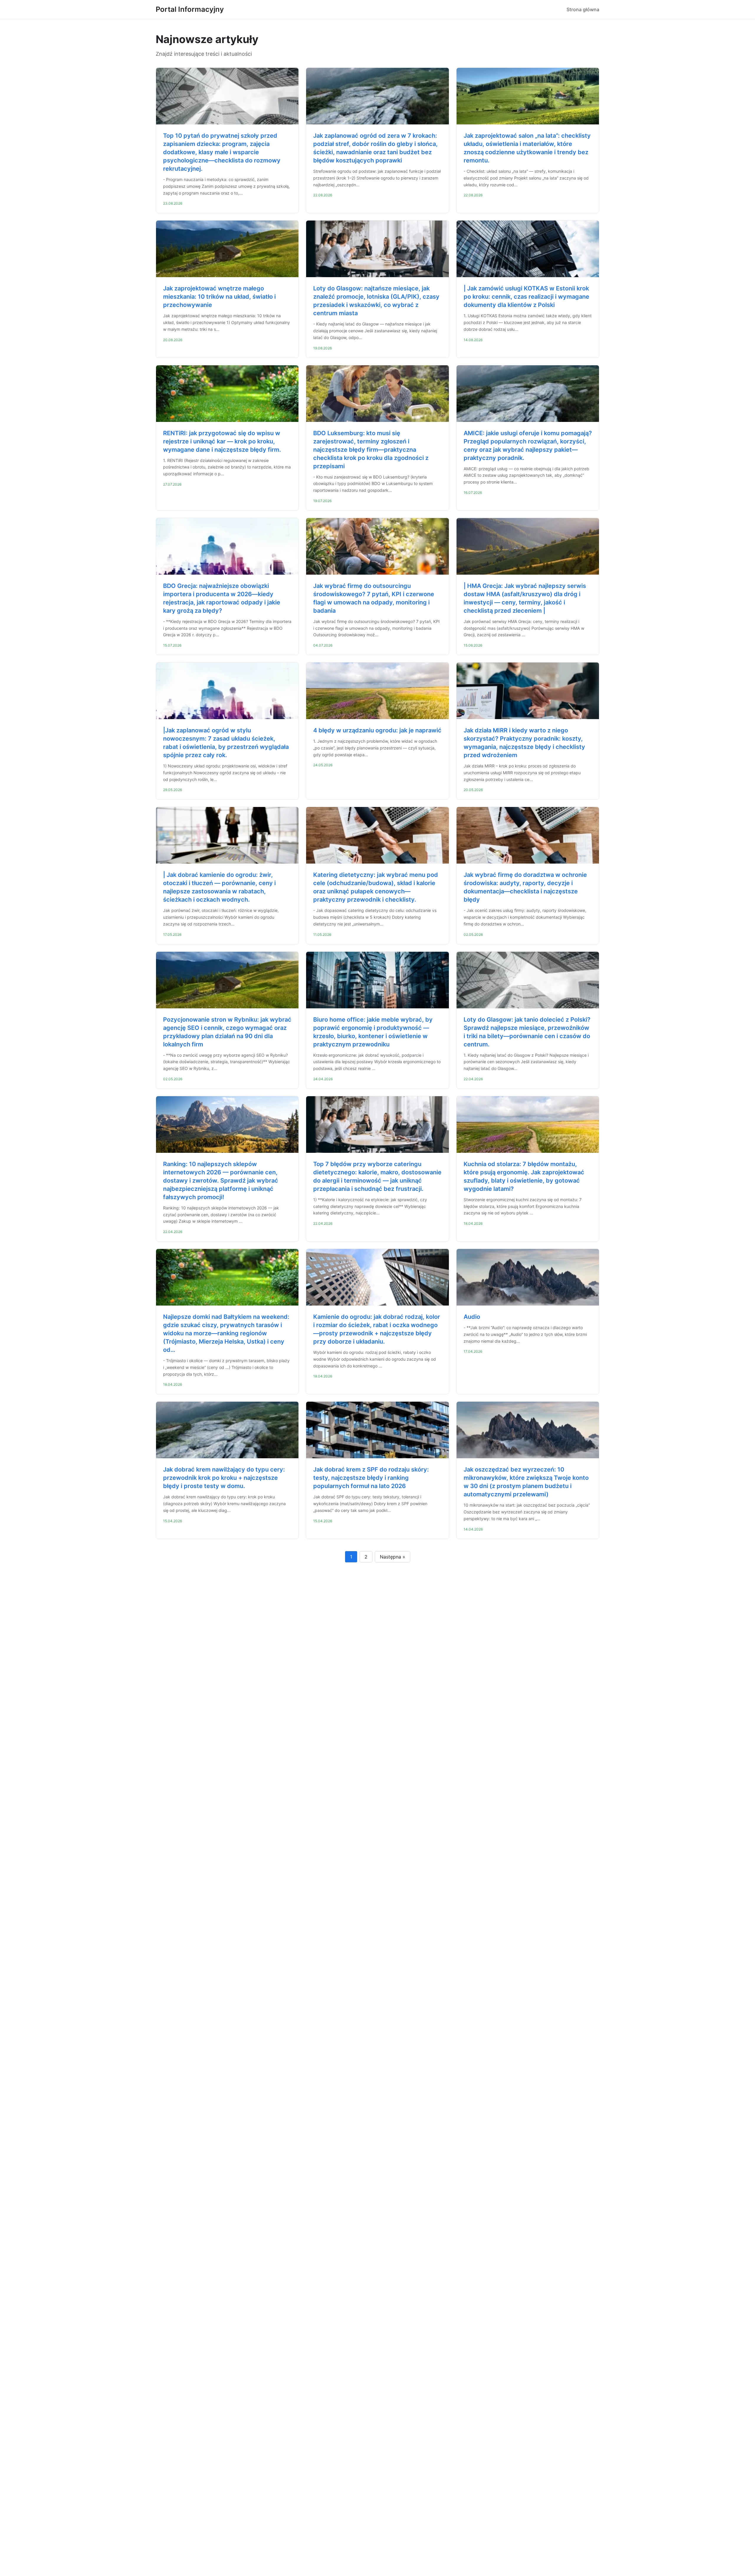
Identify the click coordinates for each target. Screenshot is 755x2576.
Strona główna (583, 9)
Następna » (393, 1557)
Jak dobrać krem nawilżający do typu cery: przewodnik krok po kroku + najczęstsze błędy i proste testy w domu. (224, 1478)
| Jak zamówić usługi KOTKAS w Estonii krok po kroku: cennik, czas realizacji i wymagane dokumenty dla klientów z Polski (526, 297)
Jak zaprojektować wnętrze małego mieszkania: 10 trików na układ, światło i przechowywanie (219, 297)
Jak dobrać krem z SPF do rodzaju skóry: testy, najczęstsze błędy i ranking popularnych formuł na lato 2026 (371, 1478)
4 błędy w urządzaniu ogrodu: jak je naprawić (377, 730)
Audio (472, 1317)
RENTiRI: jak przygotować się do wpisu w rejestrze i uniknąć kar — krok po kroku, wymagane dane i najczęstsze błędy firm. (222, 441)
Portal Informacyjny (190, 9)
